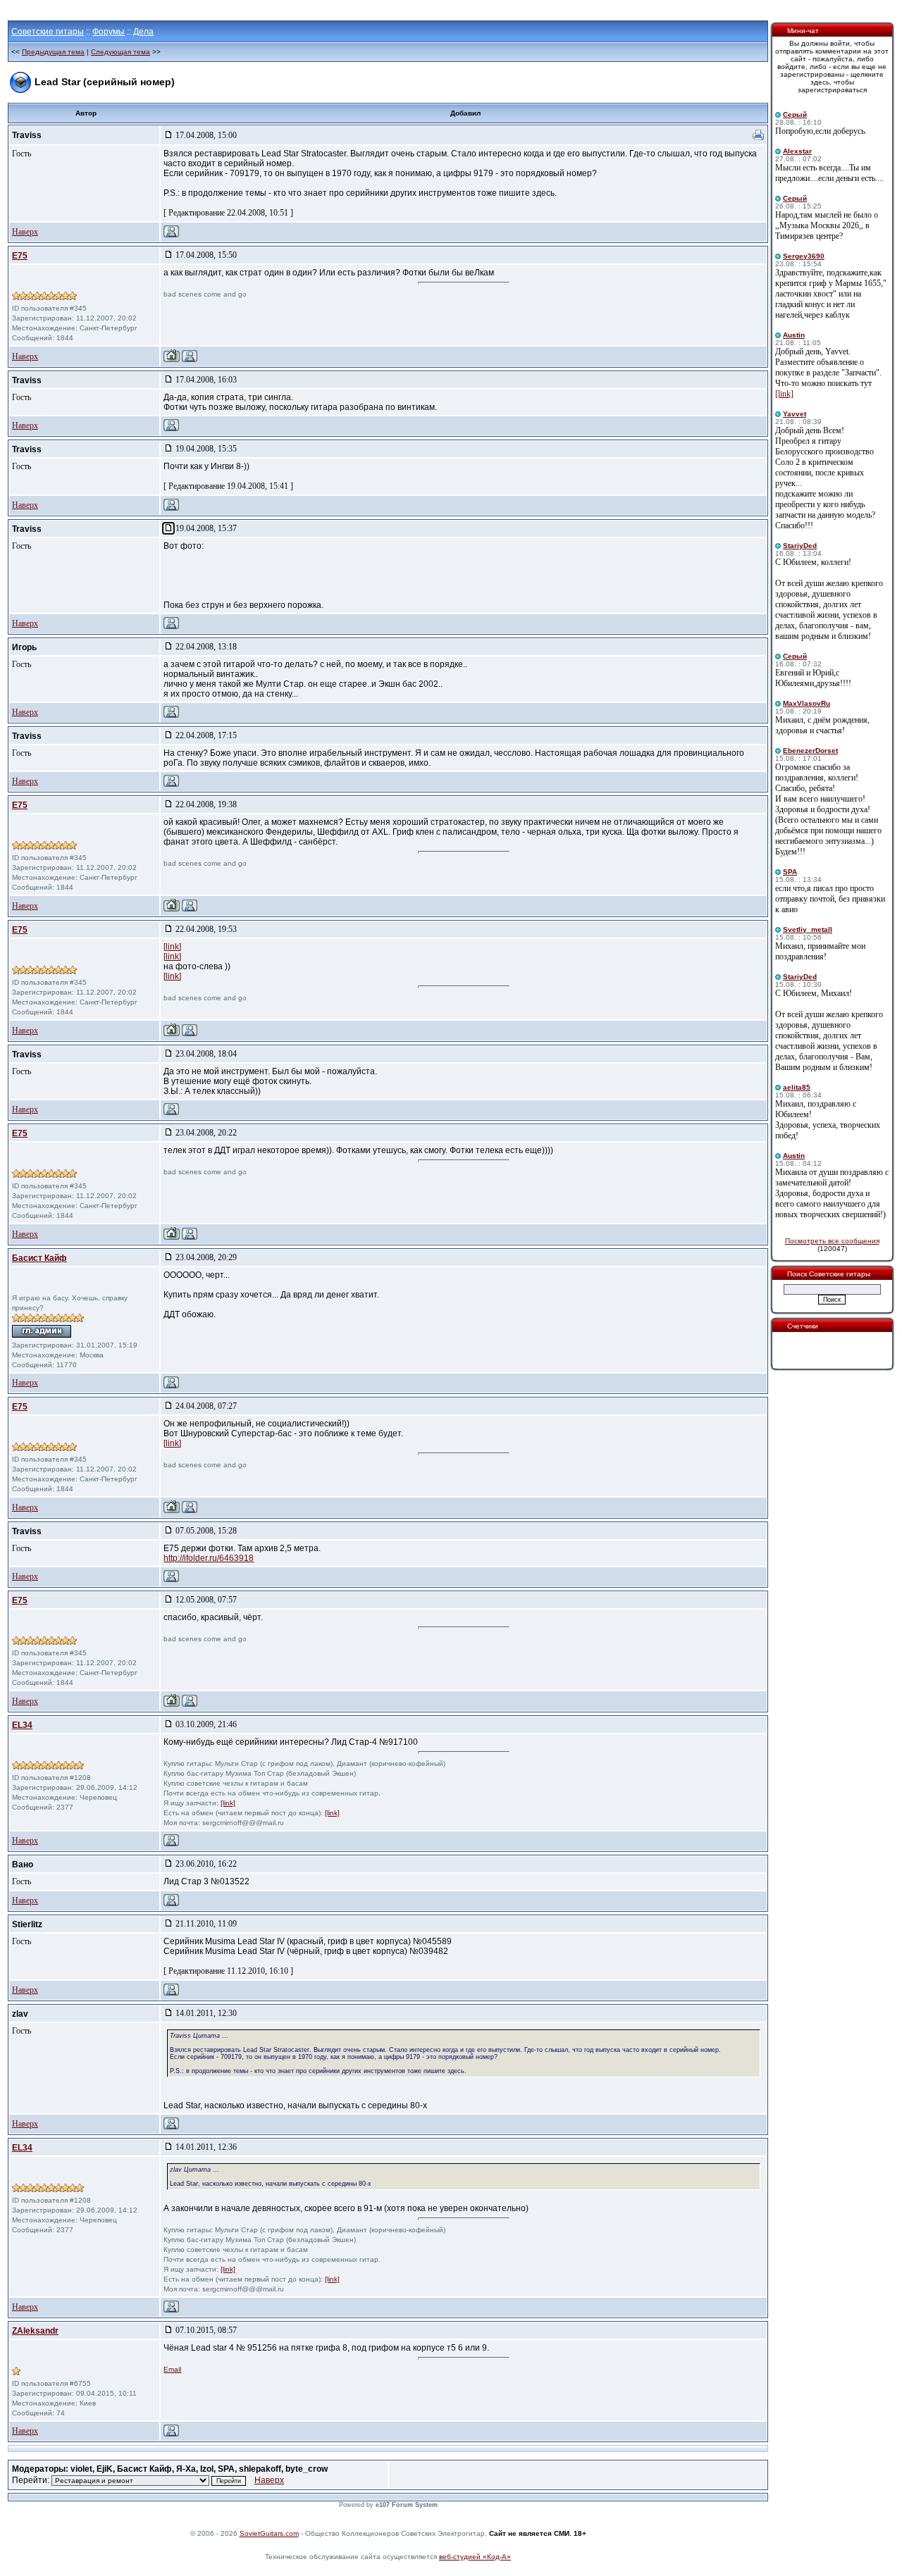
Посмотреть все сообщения (832, 1241)
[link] (172, 947)
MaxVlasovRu (807, 703)
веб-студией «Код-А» (475, 2557)
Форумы (109, 32)
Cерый (795, 114)
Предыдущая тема (53, 52)
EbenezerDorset (810, 751)
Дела (143, 32)
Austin (794, 335)
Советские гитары (48, 32)
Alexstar (797, 151)
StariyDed (800, 546)
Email (172, 2369)
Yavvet (795, 414)
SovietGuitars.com (269, 2533)
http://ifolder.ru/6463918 (209, 1558)
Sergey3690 (804, 256)
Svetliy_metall (808, 929)
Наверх (25, 232)
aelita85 (797, 1087)
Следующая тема (121, 52)
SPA (790, 872)
